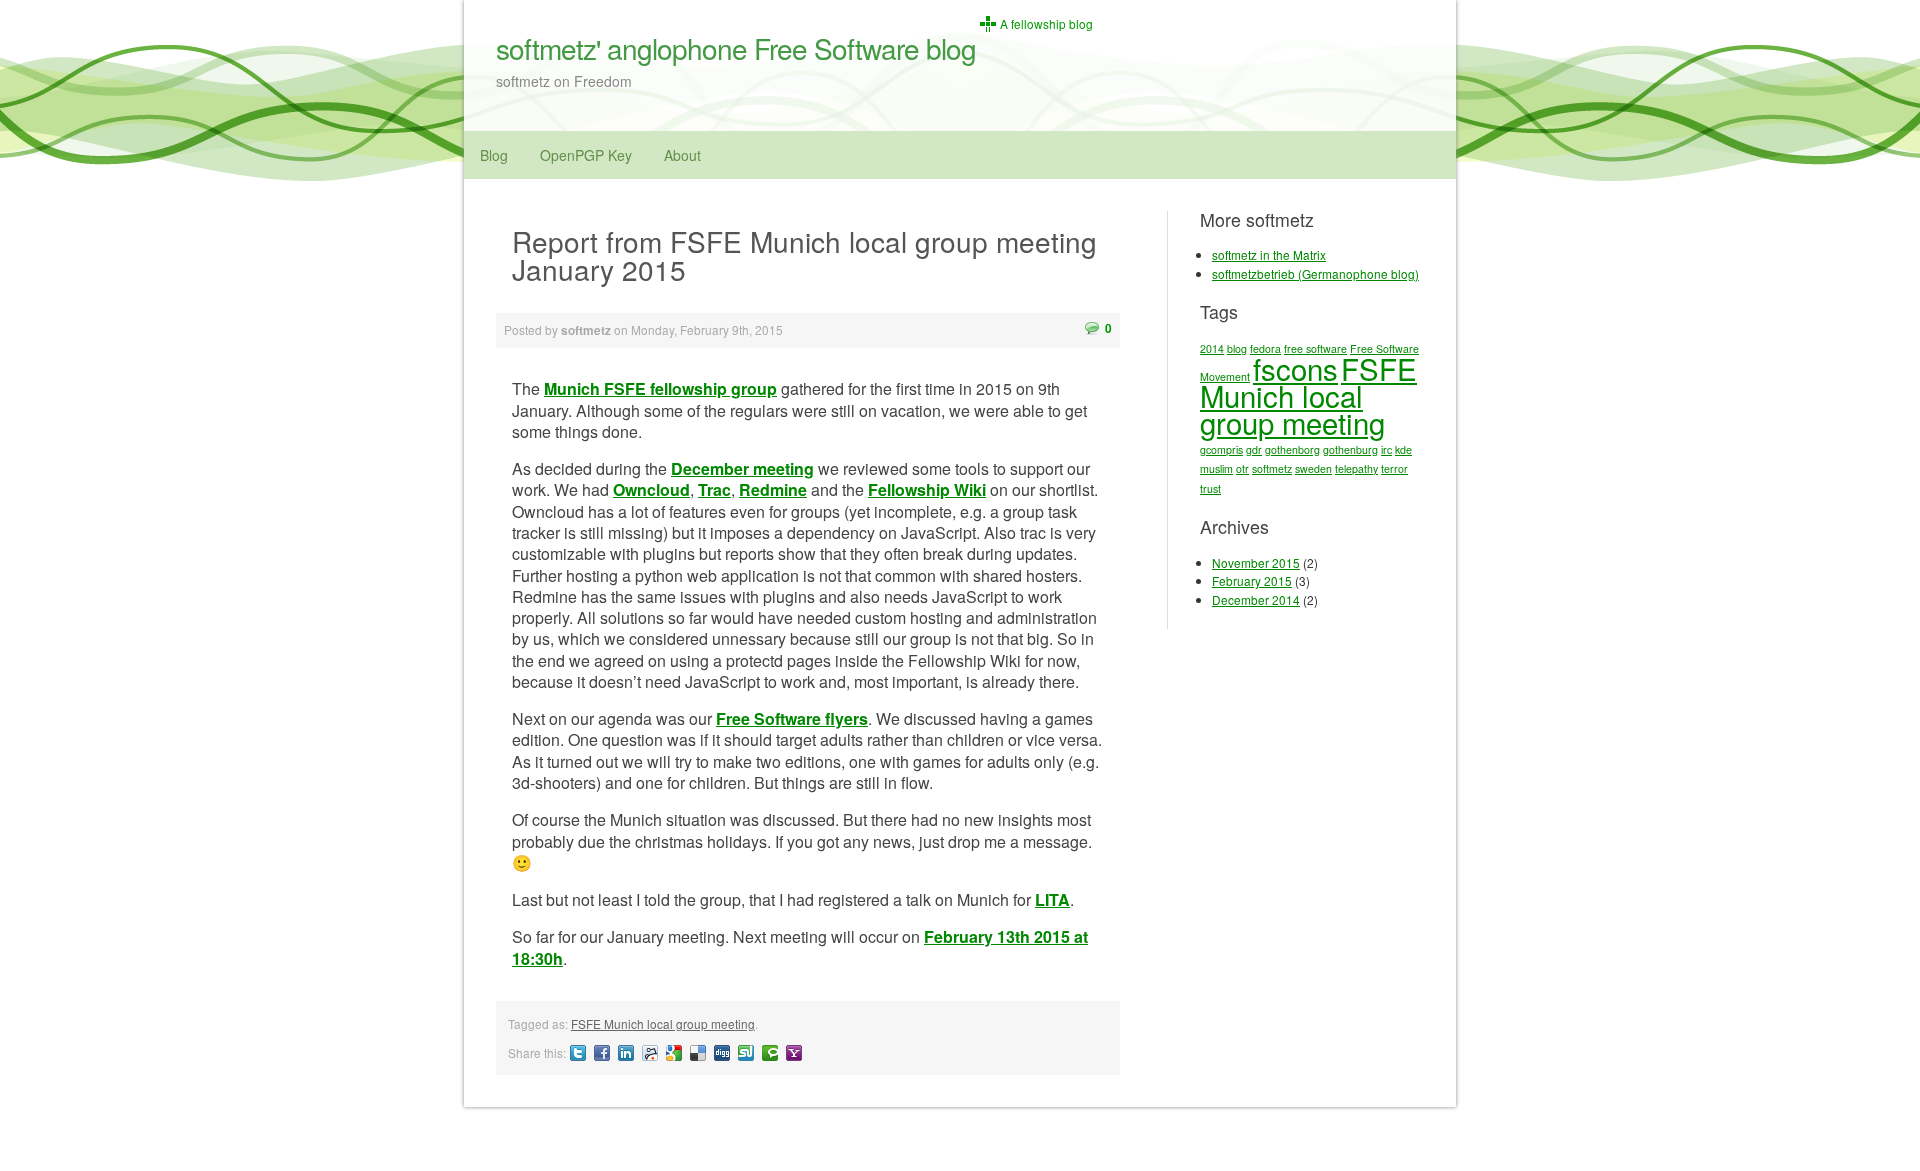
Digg (722, 1053)
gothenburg (1350, 449)
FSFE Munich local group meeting (663, 1023)
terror (1394, 468)
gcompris (1221, 449)
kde (1403, 449)
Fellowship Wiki (927, 489)
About (682, 155)
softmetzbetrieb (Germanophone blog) (1315, 273)
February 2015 (1252, 580)
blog (1237, 348)
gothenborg (1292, 449)
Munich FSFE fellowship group (660, 388)
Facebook (602, 1053)
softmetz (1272, 468)
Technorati (770, 1053)
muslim (1216, 468)
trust (1210, 488)
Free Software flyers (792, 718)
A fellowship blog (1046, 24)
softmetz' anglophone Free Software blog (736, 48)
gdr (1254, 449)
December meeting (742, 468)
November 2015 (1256, 562)
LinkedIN (626, 1053)
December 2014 (1256, 599)
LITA (1052, 899)
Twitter (578, 1053)
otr (1242, 468)
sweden (1313, 468)
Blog (494, 155)
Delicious (698, 1053)
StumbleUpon (746, 1053)
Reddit (650, 1053)
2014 (1212, 348)
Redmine (773, 489)
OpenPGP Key (586, 155)
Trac (714, 489)
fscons (1295, 368)
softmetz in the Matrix (1269, 254)
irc (1386, 449)
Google (674, 1053)
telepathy (1356, 468)
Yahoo (794, 1053)
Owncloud (651, 489)
